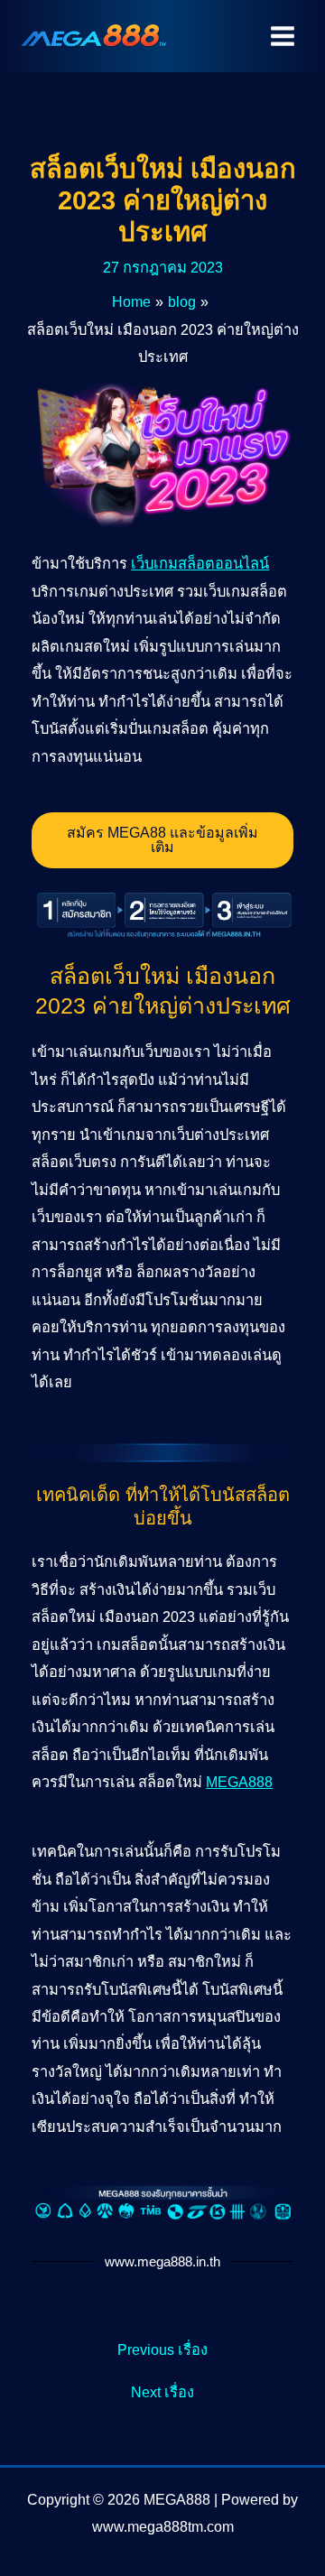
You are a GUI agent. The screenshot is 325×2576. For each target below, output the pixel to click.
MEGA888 (239, 1782)
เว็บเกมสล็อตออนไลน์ (200, 563)
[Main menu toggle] (282, 37)
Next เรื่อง (162, 2392)
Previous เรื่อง (162, 2349)
